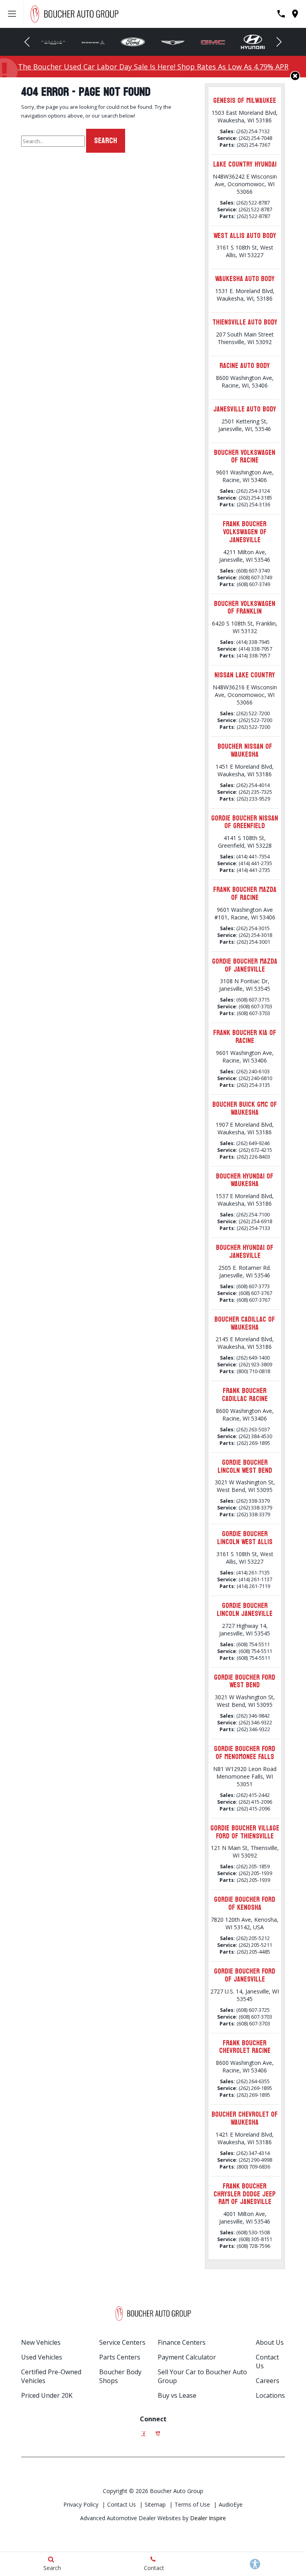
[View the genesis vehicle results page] (173, 42)
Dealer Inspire (208, 2518)
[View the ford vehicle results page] (133, 42)
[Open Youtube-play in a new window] (158, 2431)
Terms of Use (192, 2504)
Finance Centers (182, 2342)
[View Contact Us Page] (281, 14)
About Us (270, 2342)
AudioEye (231, 2504)
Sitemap (155, 2504)
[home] (74, 13)
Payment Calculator (187, 2357)
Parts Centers (120, 2357)
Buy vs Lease (177, 2395)
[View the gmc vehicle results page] (213, 42)
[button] (27, 42)
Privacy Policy (81, 2504)
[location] (295, 14)
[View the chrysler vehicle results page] (53, 42)
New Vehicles (41, 2342)
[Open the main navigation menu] (12, 14)
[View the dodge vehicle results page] (93, 42)
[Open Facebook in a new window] (143, 2431)
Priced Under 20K (47, 2395)
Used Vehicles (42, 2357)
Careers (268, 2381)
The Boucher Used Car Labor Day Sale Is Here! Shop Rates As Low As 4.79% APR (153, 67)
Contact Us (122, 2504)
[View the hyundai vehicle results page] (253, 42)
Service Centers (122, 2342)
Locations (270, 2395)
